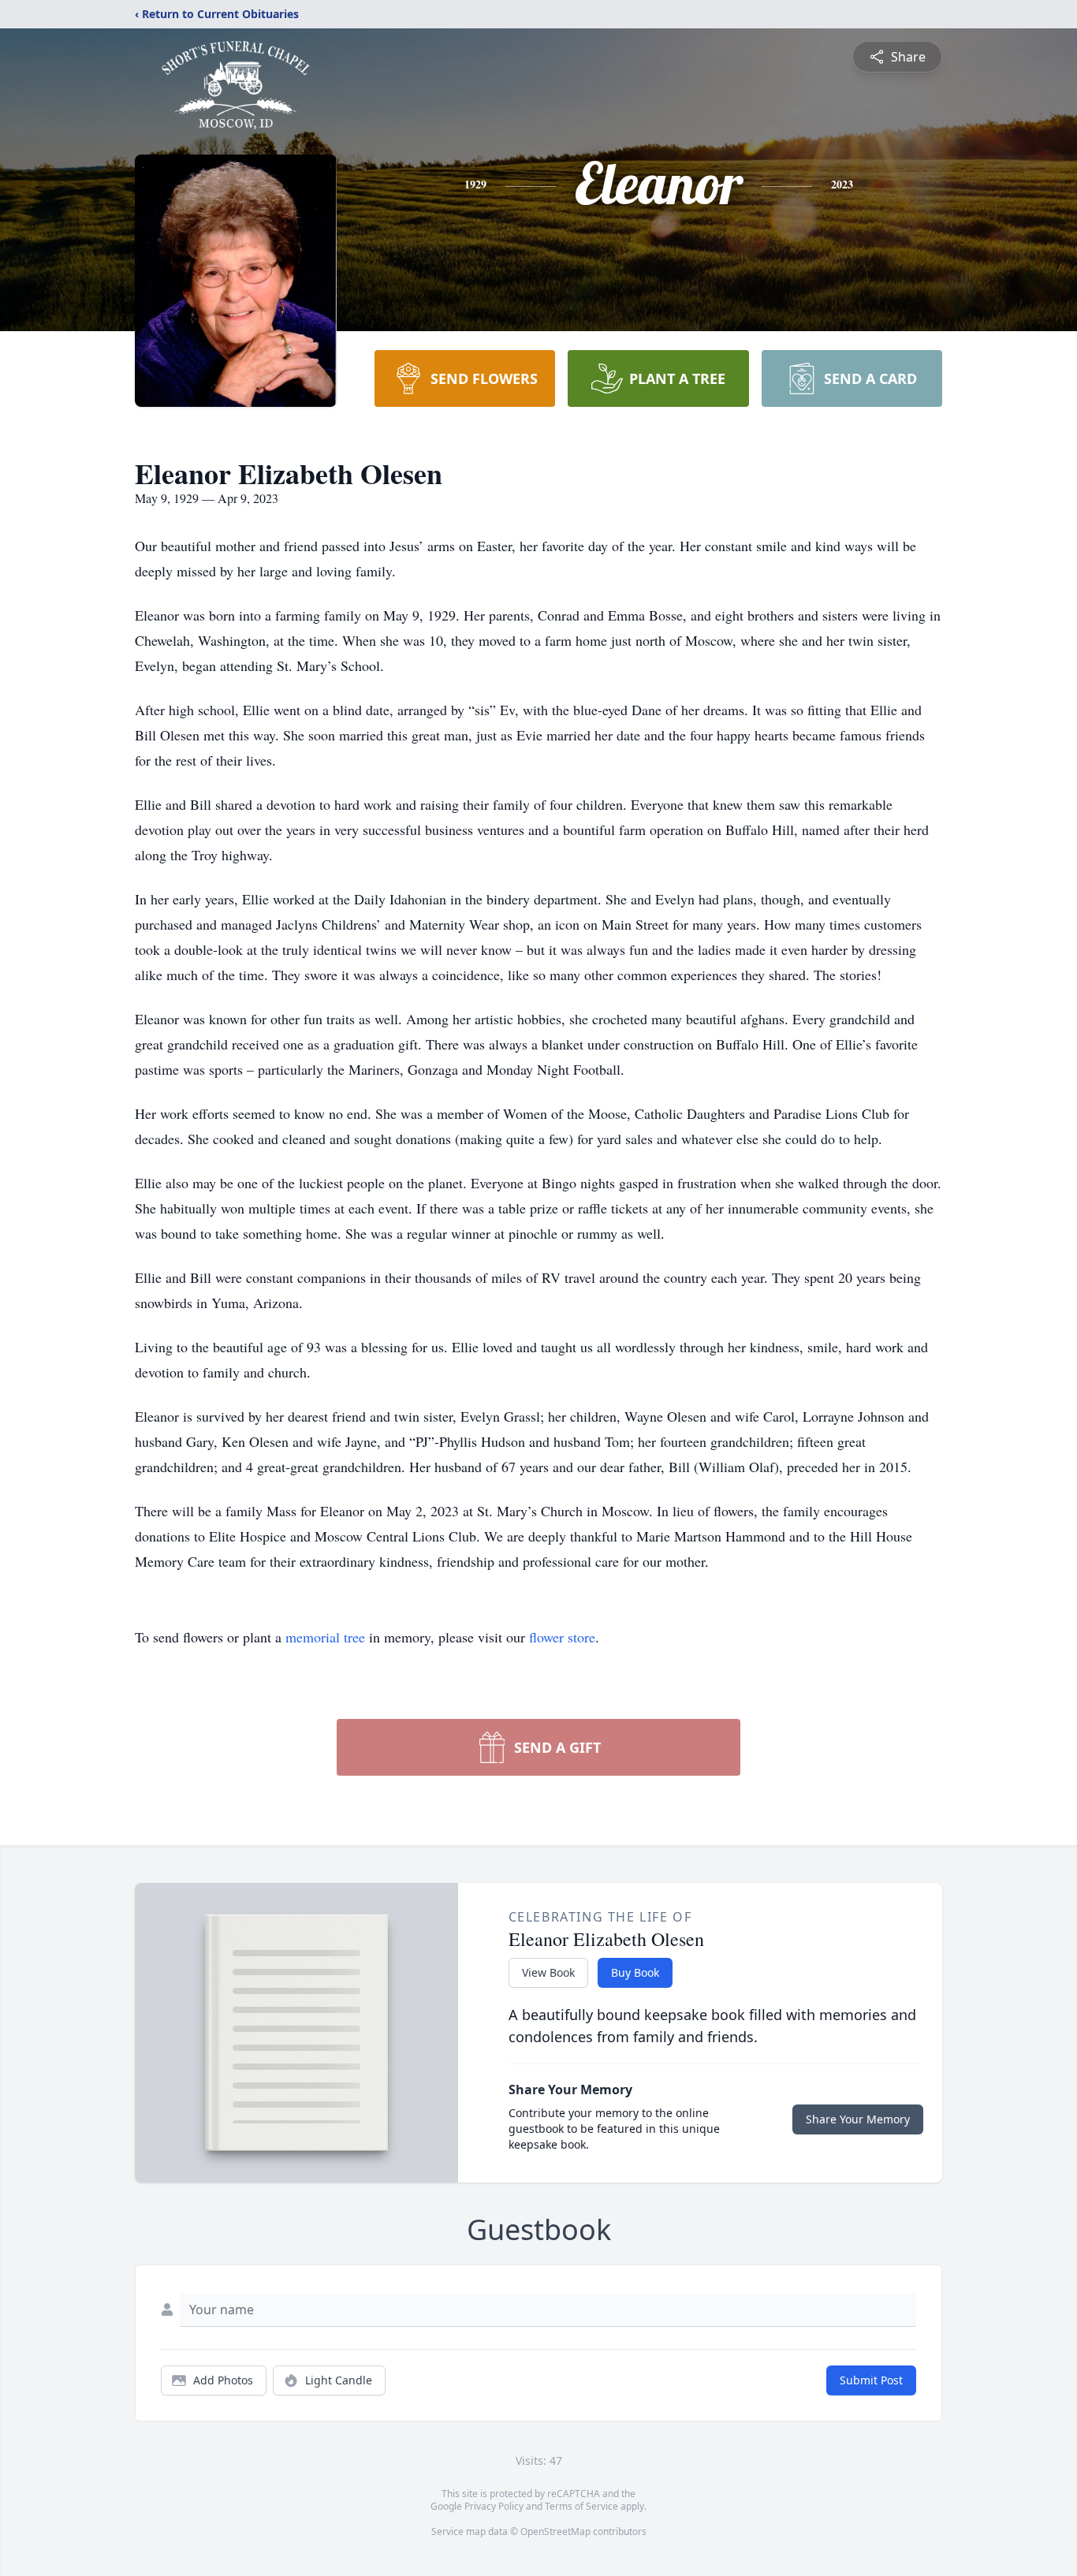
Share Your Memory (858, 2119)
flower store (562, 1637)
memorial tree (325, 1637)
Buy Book (635, 1972)
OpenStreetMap (555, 2531)
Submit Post (871, 2380)
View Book (548, 1972)
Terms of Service (581, 2506)
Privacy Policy (494, 2506)
